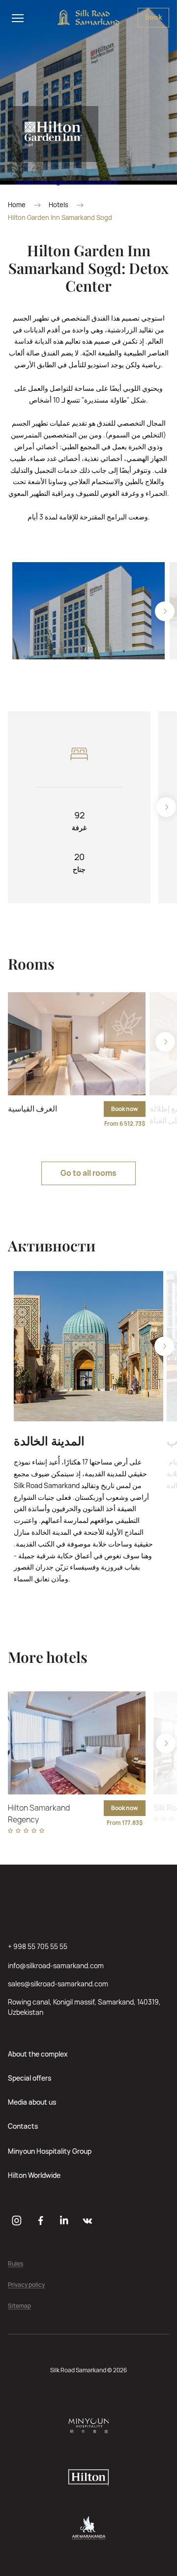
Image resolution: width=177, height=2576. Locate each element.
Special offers (29, 2078)
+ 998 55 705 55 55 (38, 1946)
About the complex (38, 2054)
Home (17, 205)
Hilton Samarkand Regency (39, 1814)
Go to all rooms (88, 1173)
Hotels (59, 205)
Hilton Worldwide (34, 2175)
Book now (125, 1109)
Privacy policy (26, 2285)
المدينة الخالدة (49, 1441)
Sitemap (19, 2306)
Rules (15, 2264)
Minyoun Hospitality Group (50, 2151)
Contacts (23, 2126)
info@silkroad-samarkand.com (56, 1966)
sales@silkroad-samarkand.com (58, 1984)
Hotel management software (66, 181)
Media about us (32, 2102)
